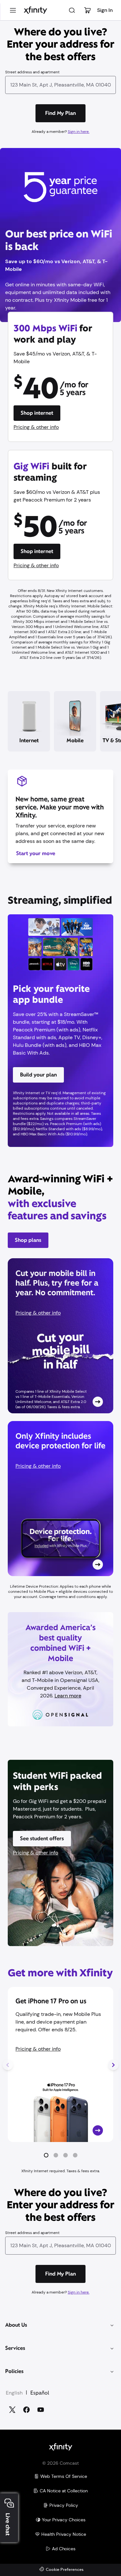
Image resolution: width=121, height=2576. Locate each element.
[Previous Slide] (8, 2065)
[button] (46, 2155)
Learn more (68, 1696)
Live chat (8, 2524)
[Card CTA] (60, 1336)
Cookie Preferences (65, 2570)
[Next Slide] (113, 2065)
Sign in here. (79, 132)
